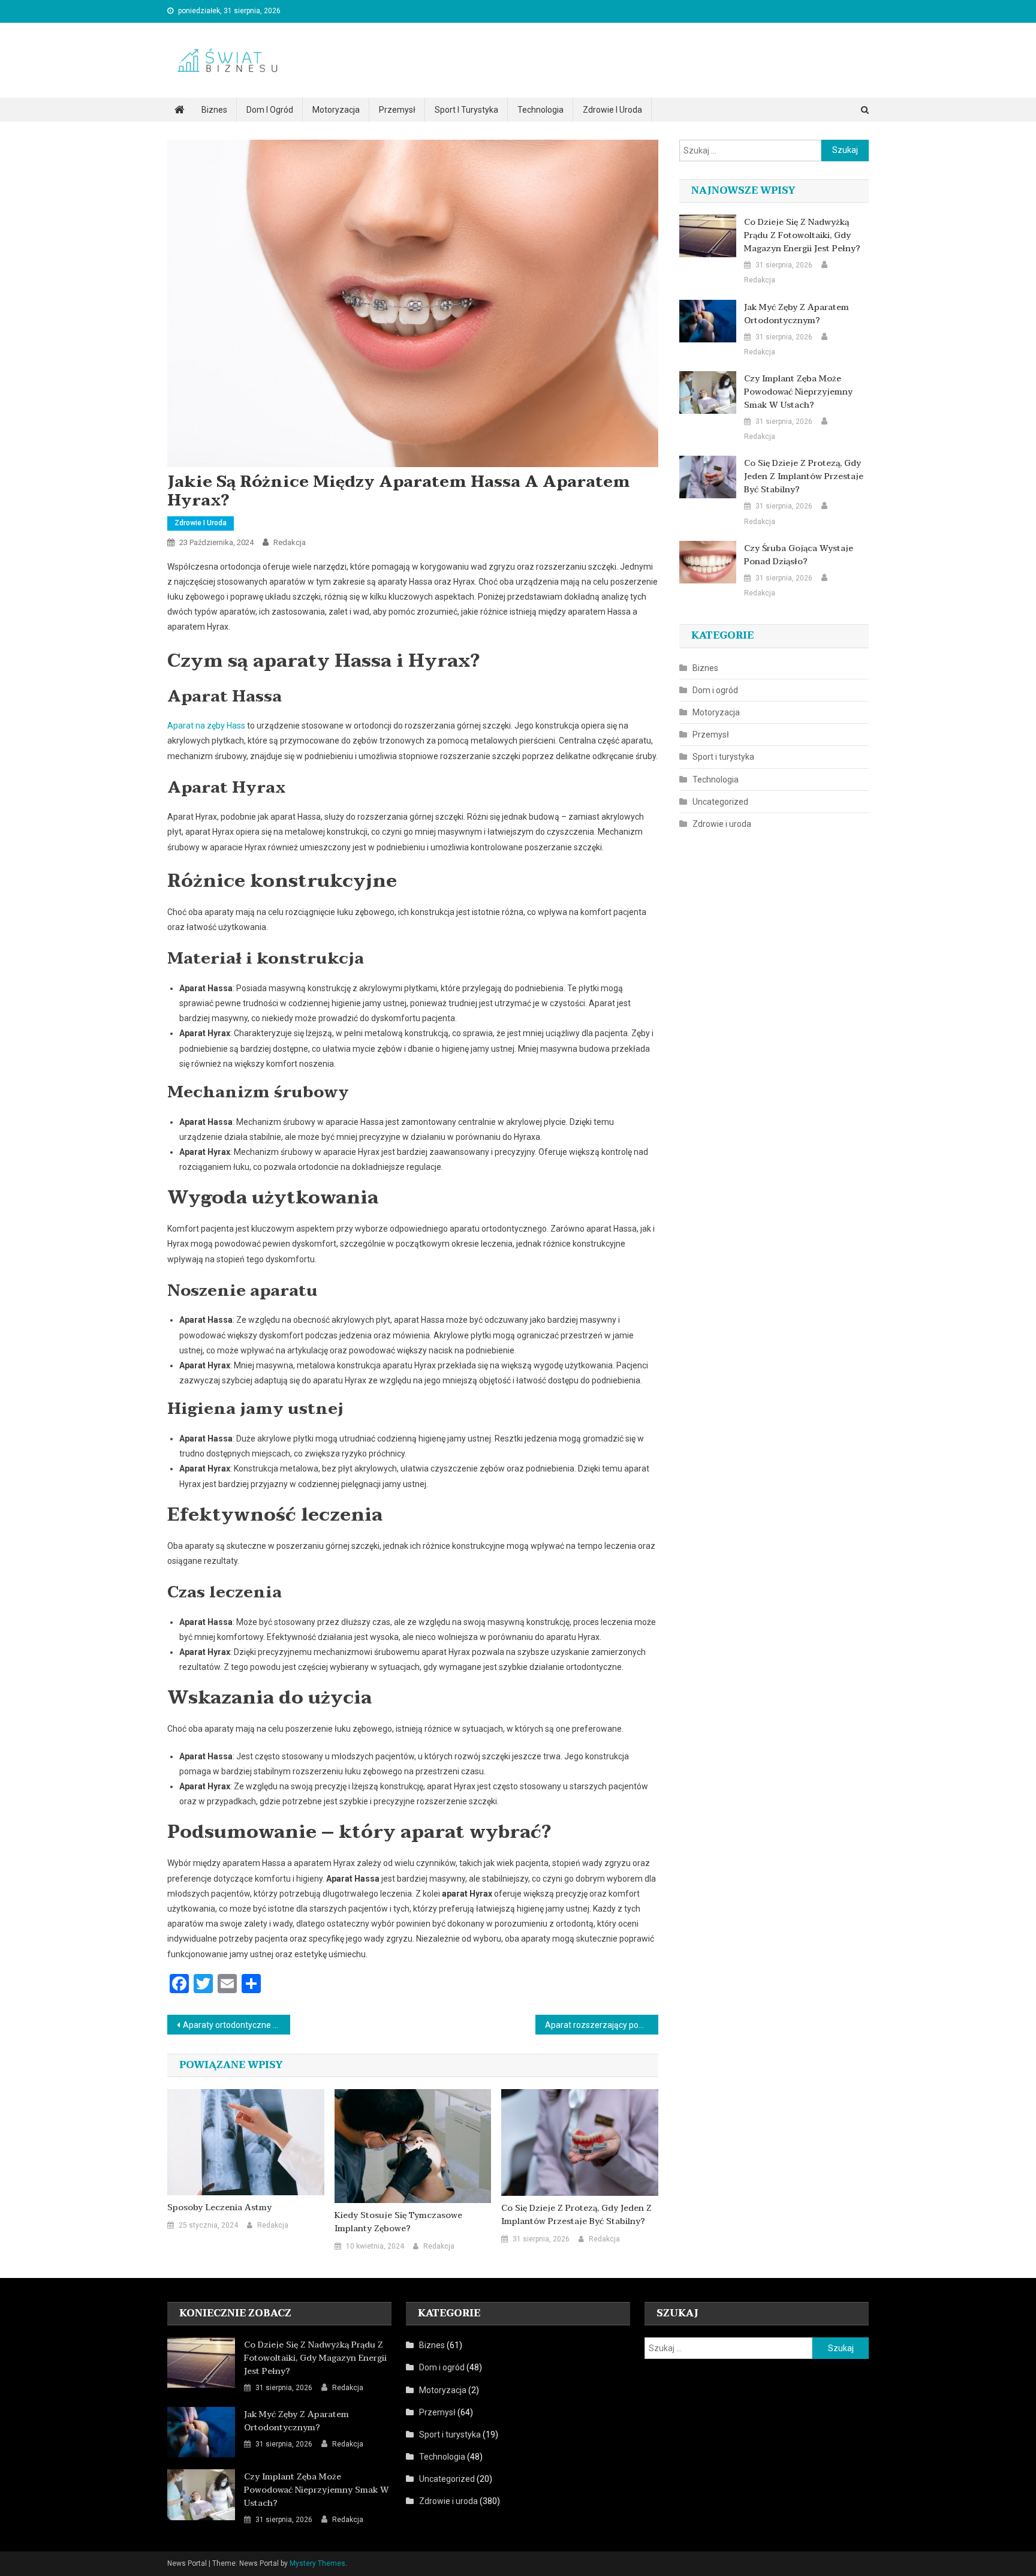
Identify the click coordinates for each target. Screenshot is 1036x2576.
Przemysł (397, 110)
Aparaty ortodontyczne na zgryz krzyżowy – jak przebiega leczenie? (237, 2025)
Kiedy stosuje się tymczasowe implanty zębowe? (398, 2222)
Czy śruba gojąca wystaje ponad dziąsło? (799, 555)
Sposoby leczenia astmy (219, 2208)
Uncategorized (720, 802)
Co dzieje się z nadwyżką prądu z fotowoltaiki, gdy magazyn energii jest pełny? (802, 236)
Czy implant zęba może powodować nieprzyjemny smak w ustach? (798, 392)
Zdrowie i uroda (612, 110)
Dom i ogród (270, 110)
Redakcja (290, 542)
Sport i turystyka (466, 110)
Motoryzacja (336, 110)
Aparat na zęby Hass (206, 726)
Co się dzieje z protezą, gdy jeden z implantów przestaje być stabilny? (576, 2215)
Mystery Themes (317, 2563)
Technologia (540, 110)
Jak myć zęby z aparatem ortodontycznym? (796, 314)
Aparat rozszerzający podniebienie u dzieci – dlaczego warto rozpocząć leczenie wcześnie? (602, 2025)
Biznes (214, 110)
